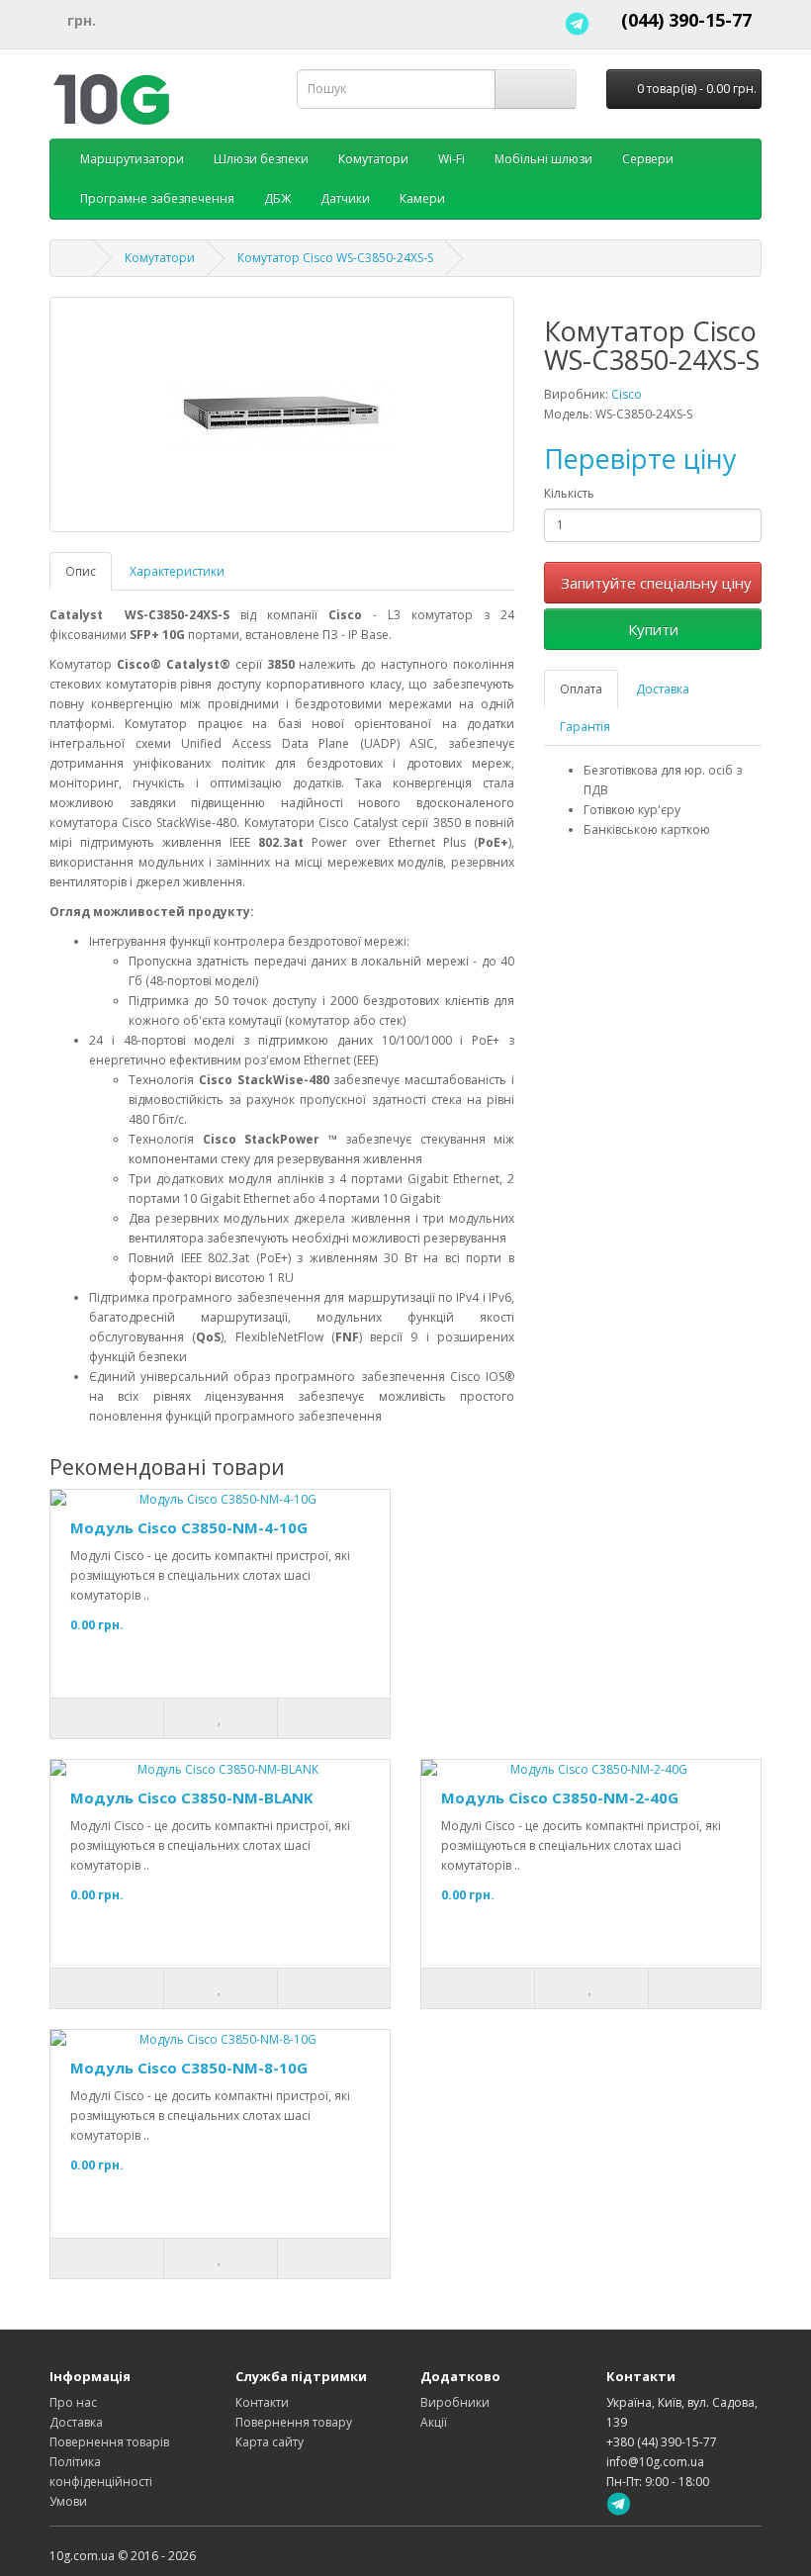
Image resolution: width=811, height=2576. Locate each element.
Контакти (262, 2402)
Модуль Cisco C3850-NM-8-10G (189, 2068)
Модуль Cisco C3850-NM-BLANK (192, 1797)
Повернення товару (294, 2422)
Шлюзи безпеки (261, 159)
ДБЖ (277, 198)
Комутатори (373, 159)
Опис (81, 571)
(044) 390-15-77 (686, 20)
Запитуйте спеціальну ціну (656, 583)
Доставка (663, 689)
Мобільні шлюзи (543, 159)
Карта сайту (270, 2442)
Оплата (581, 689)
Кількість (569, 493)
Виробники (455, 2402)
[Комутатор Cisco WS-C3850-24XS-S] (282, 414)
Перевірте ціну (640, 459)
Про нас (73, 2402)
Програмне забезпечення (157, 198)
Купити (653, 629)
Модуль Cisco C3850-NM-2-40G (560, 1797)
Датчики (345, 198)
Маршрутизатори (132, 159)
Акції (434, 2422)
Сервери (648, 159)
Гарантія (585, 727)
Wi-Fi (451, 159)
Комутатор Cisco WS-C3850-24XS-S (335, 258)
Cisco (627, 394)
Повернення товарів (109, 2442)
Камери (422, 198)
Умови (68, 2501)
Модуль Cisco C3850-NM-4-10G (189, 1527)
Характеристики (177, 571)
